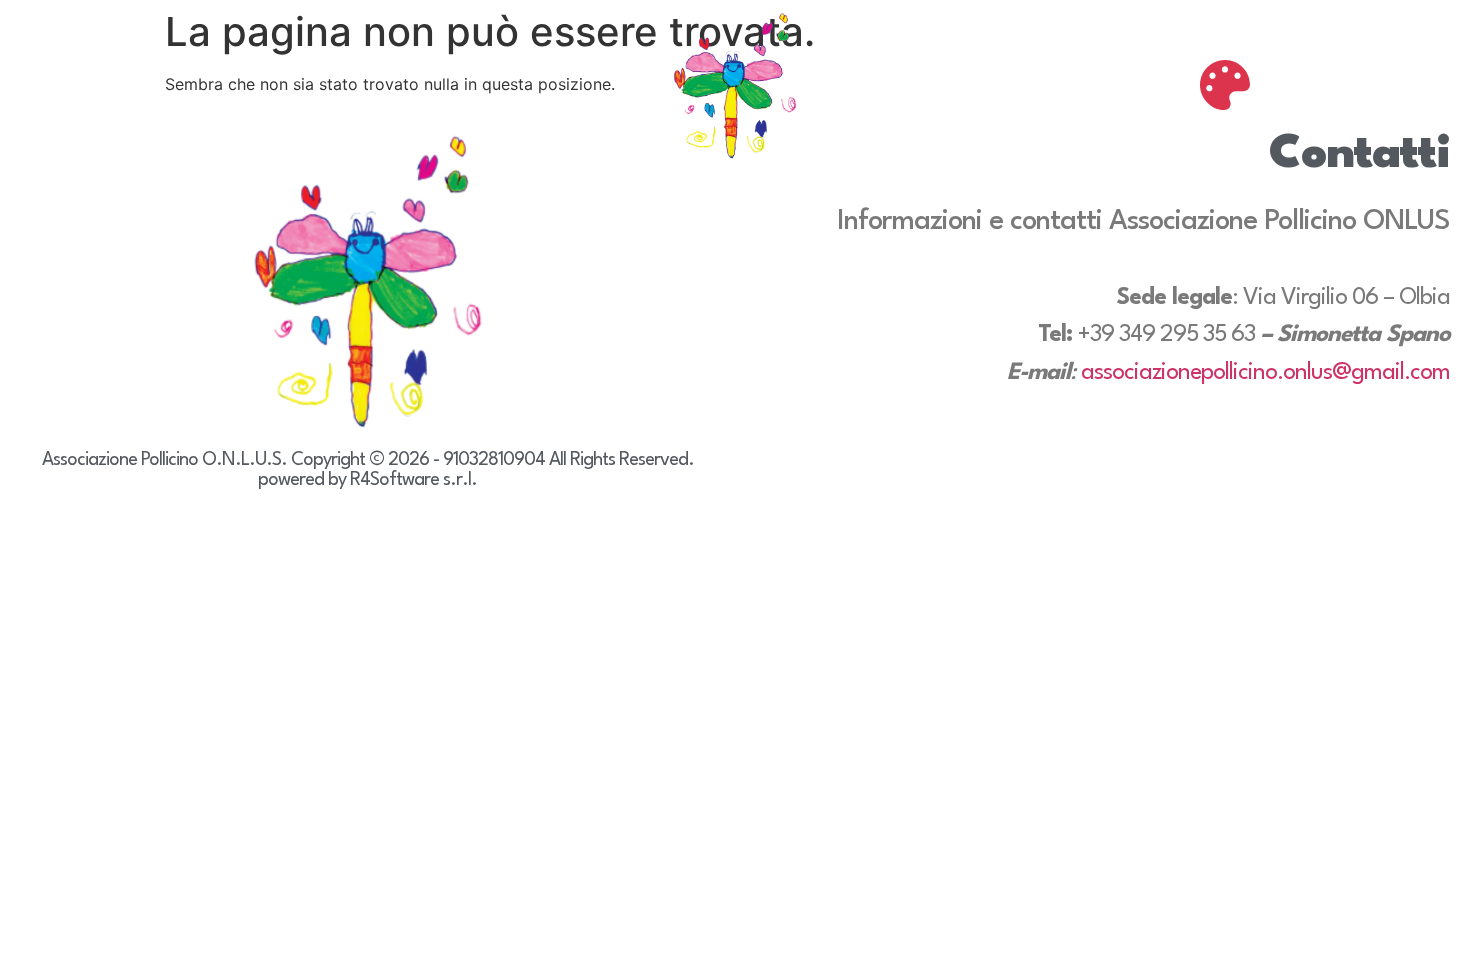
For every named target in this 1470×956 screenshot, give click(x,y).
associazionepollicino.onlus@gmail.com (1265, 373)
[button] (1225, 85)
